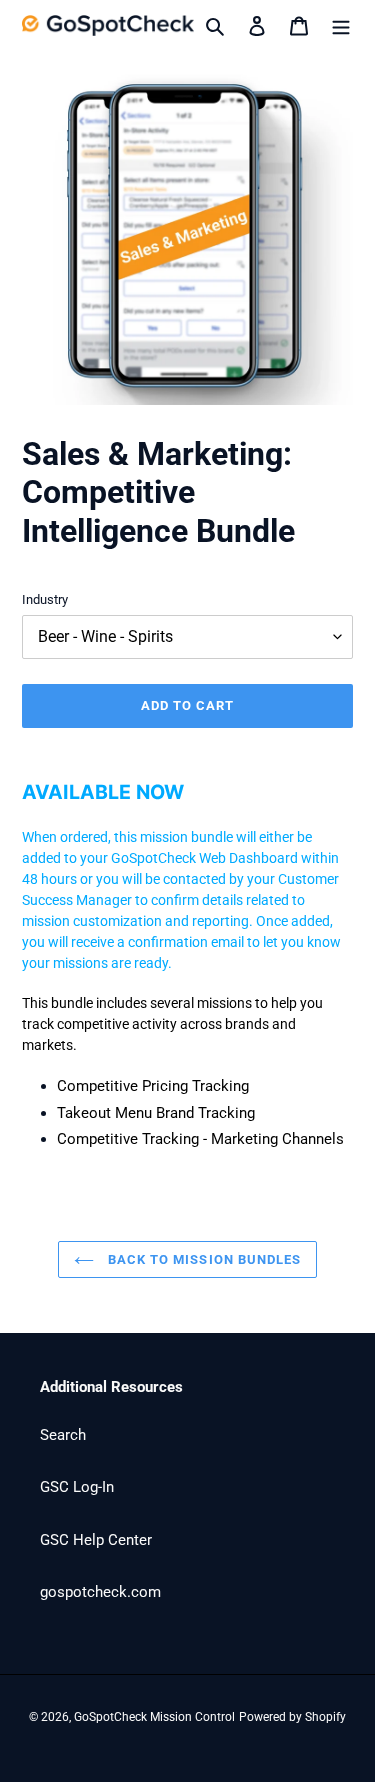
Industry (45, 599)
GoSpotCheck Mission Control (154, 1717)
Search (63, 1435)
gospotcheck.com (100, 1592)
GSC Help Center (96, 1540)
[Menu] (341, 25)
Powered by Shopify (292, 1717)
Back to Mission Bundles (202, 1259)
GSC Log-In (77, 1487)
